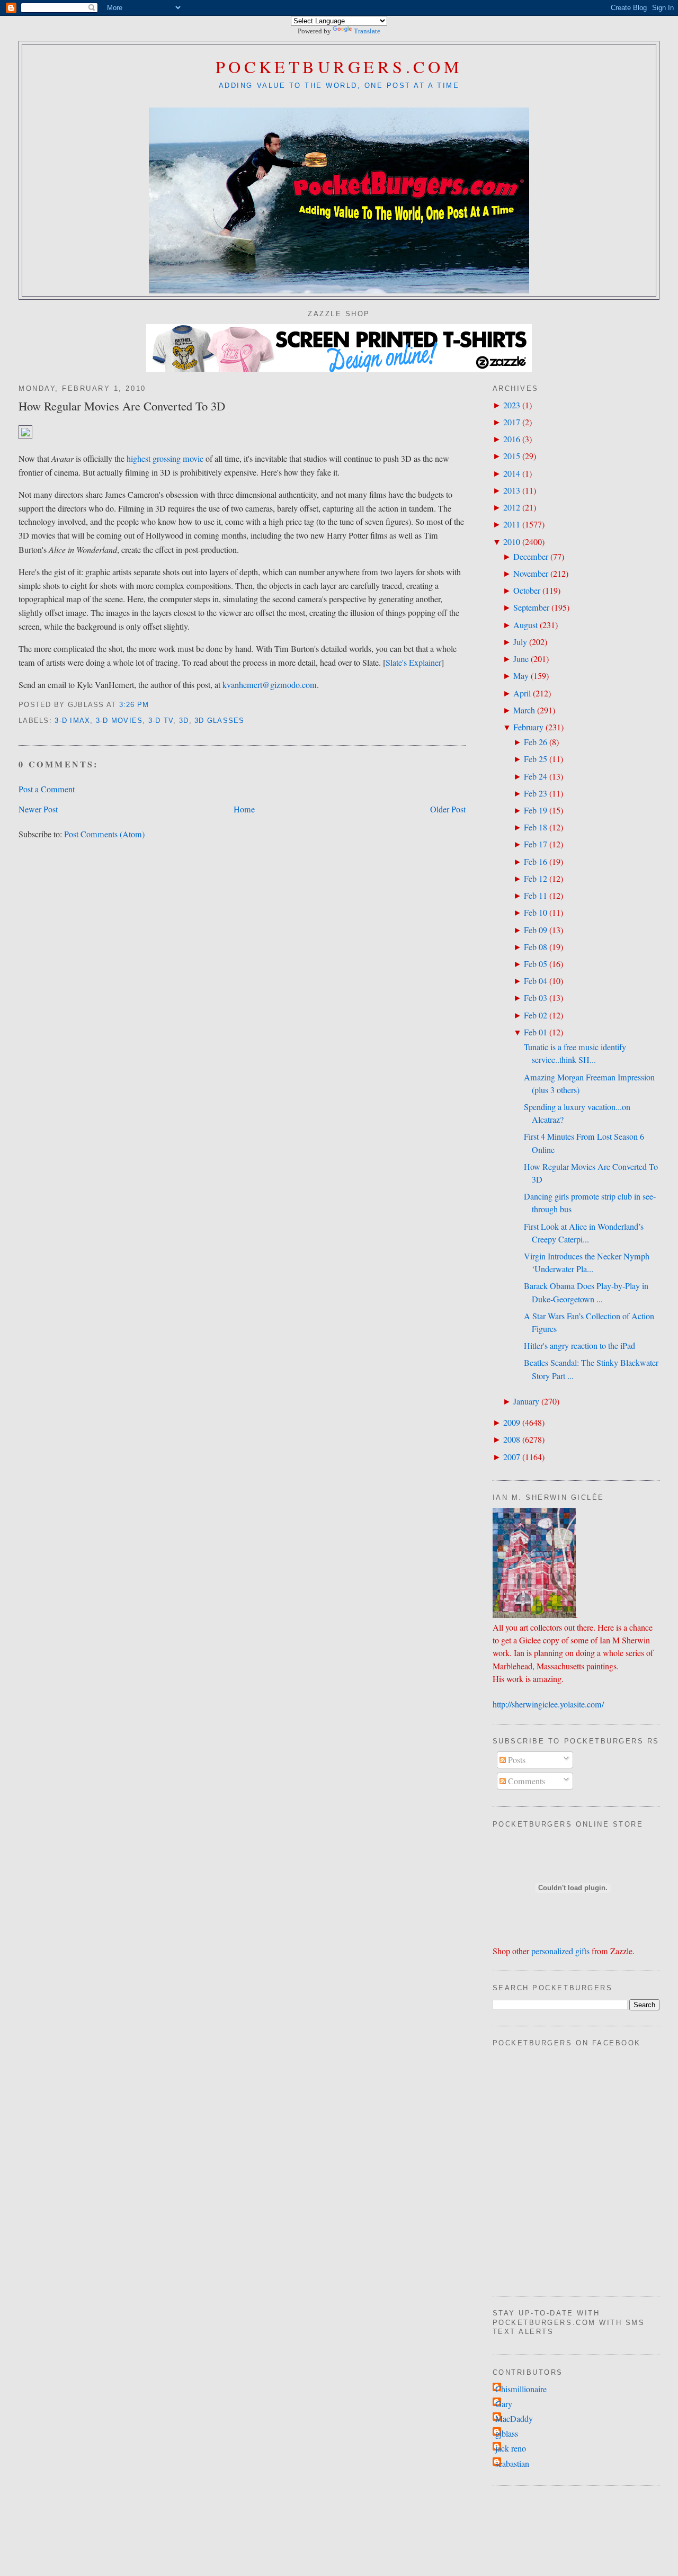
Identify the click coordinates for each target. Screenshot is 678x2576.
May (521, 676)
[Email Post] (153, 705)
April (522, 693)
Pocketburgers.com (339, 66)
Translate (367, 31)
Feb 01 (536, 1032)
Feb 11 (536, 896)
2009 (512, 1423)
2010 (512, 542)
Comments (525, 1781)
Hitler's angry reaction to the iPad (579, 1346)
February (528, 727)
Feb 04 (536, 981)
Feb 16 (536, 862)
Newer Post (38, 809)
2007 (512, 1457)
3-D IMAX (72, 721)
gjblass (507, 2434)
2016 (512, 439)
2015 (512, 456)
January (526, 1401)
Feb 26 (536, 742)
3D (184, 721)
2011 (512, 524)
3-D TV (161, 721)
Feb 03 (536, 998)
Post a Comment (47, 789)
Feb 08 (536, 947)
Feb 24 (536, 776)
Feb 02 (536, 1015)
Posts (516, 1760)
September (531, 607)
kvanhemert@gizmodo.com (270, 685)
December (531, 557)
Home (244, 809)
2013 (512, 490)
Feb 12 (536, 879)
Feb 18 (536, 827)
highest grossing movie (165, 459)
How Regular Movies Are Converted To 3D (122, 406)
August (525, 625)
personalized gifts (560, 1951)
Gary (504, 2404)
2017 (512, 422)
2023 (512, 405)
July (520, 642)
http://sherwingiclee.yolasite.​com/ (548, 1704)
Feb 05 (536, 964)
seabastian (512, 2464)
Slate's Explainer (413, 663)
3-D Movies (119, 721)
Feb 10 (536, 913)
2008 (512, 1439)
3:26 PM (134, 705)
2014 (512, 473)
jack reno (511, 2448)
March (524, 710)
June (521, 659)
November (531, 574)
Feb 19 (536, 810)
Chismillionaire (521, 2389)
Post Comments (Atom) (104, 834)
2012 (512, 507)
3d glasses (220, 721)
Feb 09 (536, 930)
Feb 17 (536, 844)
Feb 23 (536, 793)
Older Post (448, 809)
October (527, 591)
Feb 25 (536, 759)
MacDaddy (514, 2419)
